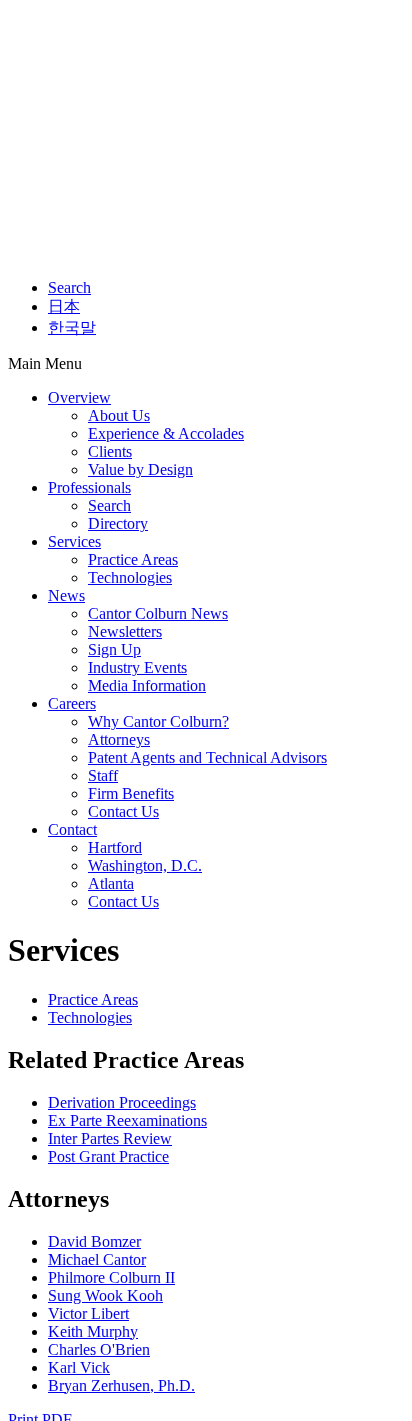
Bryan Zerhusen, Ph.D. (121, 1385)
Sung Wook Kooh (105, 1295)
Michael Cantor (97, 1259)
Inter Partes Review (110, 1138)
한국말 (72, 327)
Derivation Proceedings (122, 1102)
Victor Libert (88, 1313)
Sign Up (114, 649)
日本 (64, 306)
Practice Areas (133, 559)
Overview (79, 397)
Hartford (115, 847)
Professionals (89, 487)
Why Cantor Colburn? (158, 721)
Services (74, 541)
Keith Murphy (93, 1331)
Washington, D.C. (145, 865)
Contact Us (123, 811)
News (66, 595)
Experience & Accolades (166, 433)
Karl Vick (79, 1367)
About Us (119, 415)
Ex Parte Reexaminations (127, 1120)
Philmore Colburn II (111, 1277)
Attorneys (119, 739)
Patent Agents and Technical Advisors (207, 757)
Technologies (130, 577)
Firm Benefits (131, 793)
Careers (72, 703)
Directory (118, 523)
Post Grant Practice (108, 1156)
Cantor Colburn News (158, 613)
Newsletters (125, 631)
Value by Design (140, 469)
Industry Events (137, 667)
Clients (110, 451)
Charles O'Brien (99, 1349)
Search (69, 287)
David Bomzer (94, 1241)
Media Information (147, 685)
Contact (72, 829)
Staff (103, 775)
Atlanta (111, 883)
